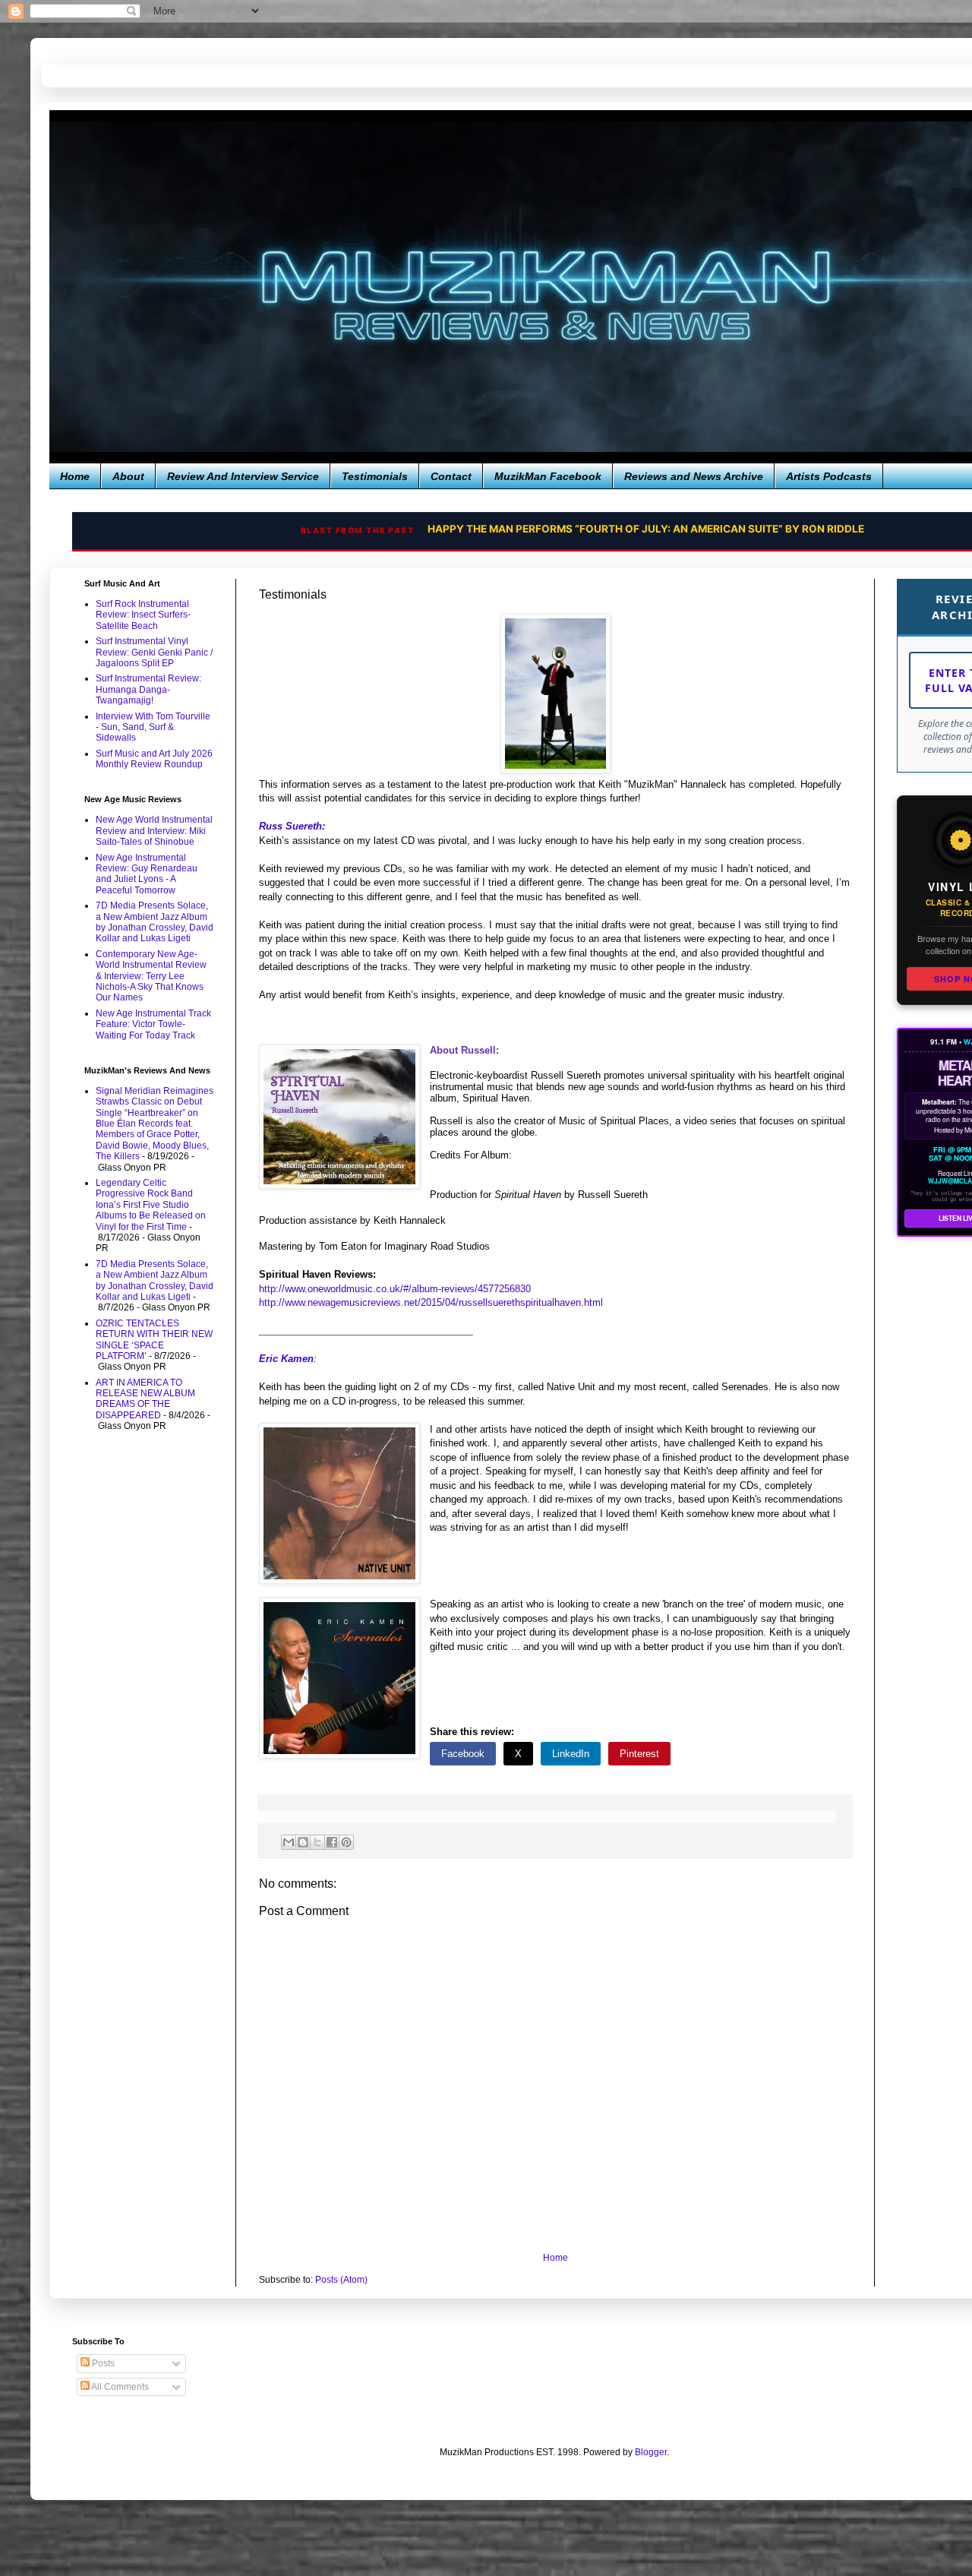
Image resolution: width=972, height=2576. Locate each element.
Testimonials (375, 476)
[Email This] (289, 1842)
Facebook (463, 1754)
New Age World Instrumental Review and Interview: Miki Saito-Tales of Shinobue (154, 831)
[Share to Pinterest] (346, 1842)
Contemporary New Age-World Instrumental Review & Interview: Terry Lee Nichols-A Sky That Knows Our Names (151, 976)
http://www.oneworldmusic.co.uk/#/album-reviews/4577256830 (395, 1289)
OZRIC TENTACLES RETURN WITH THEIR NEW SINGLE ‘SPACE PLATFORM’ (154, 1340)
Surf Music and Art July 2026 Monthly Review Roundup (154, 759)
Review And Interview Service (243, 476)
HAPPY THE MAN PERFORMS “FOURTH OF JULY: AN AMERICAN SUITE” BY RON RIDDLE (617, 529)
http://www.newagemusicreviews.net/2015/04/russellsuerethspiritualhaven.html (431, 1302)
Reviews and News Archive (694, 476)
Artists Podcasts (829, 476)
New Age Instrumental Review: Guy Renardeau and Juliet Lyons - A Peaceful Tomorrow (147, 874)
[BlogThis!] (303, 1842)
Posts (102, 2363)
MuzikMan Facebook (548, 476)
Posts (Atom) (341, 2280)
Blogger (651, 2452)
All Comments (119, 2387)
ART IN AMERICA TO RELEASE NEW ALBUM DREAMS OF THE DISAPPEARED (145, 1399)
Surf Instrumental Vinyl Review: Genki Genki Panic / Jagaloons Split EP (154, 652)
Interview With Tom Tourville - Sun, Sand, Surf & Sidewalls (153, 727)
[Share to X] (317, 1842)
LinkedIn (571, 1754)
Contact (451, 476)
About (128, 476)
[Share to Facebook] (332, 1842)
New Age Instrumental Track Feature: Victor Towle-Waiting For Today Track (153, 1024)
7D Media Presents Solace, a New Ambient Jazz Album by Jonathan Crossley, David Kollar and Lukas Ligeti (155, 922)
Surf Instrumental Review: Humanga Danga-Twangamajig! (148, 689)
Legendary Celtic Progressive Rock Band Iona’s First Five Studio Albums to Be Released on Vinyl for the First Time (151, 1205)
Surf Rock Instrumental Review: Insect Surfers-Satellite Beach (143, 615)
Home (75, 476)
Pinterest (639, 1754)
